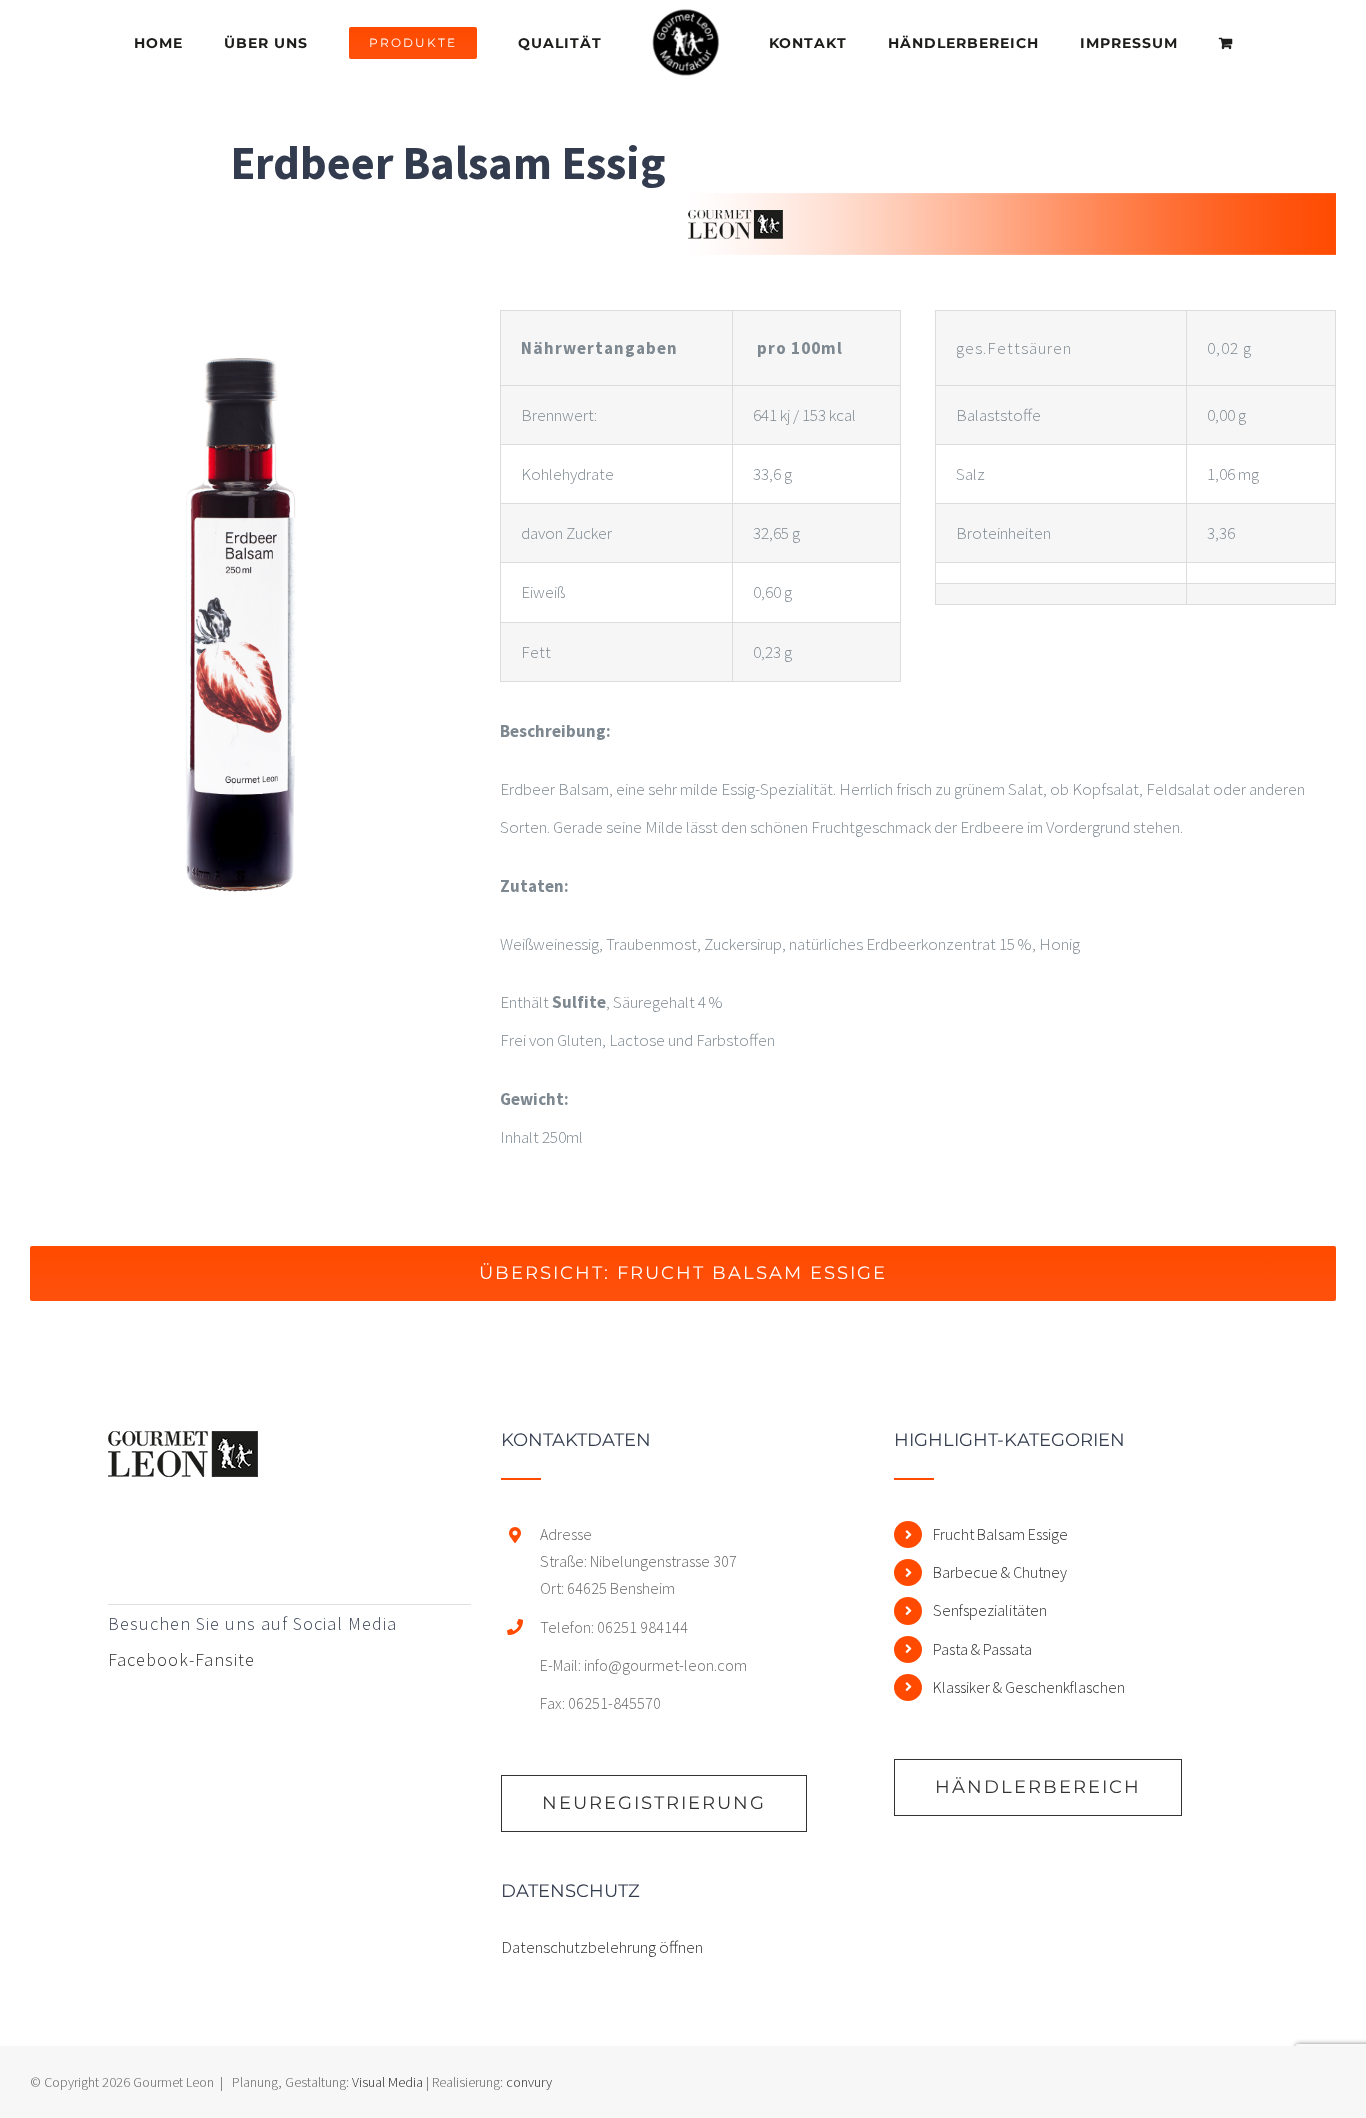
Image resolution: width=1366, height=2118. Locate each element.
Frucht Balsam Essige (1000, 1534)
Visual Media (387, 2082)
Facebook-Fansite (181, 1659)
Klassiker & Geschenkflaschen (1029, 1687)
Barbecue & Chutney (1000, 1572)
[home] (183, 1450)
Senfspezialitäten (990, 1610)
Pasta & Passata (982, 1649)
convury (529, 2082)
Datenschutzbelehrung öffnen (602, 1947)
